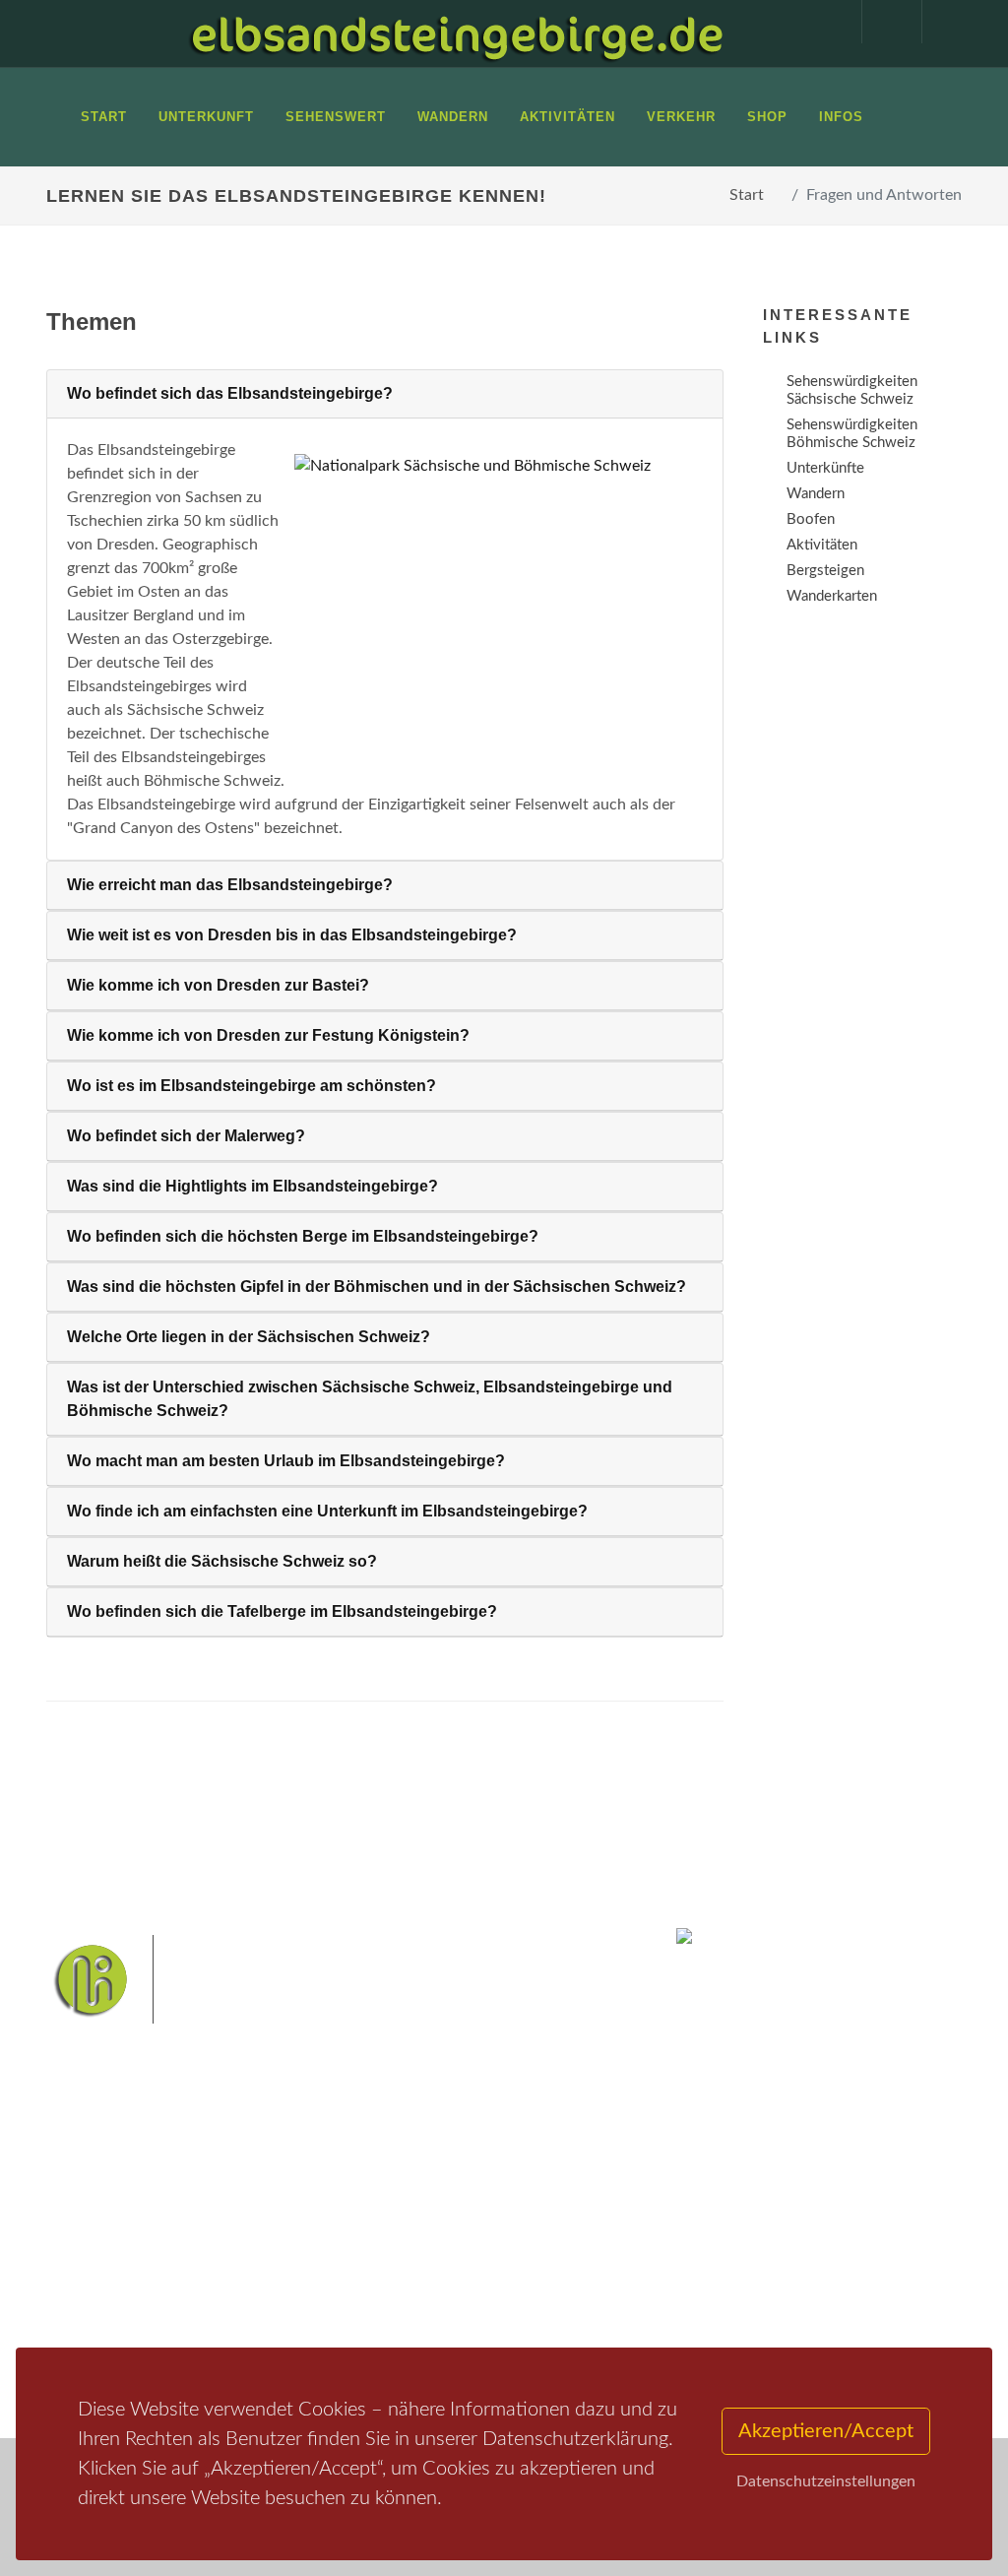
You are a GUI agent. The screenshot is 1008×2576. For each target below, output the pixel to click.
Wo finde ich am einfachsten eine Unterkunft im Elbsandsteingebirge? (327, 1511)
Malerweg (448, 2217)
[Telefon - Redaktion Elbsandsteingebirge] (882, 22)
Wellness (393, 2341)
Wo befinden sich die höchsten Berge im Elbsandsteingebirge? (303, 1236)
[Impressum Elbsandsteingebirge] (822, 22)
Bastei (385, 2217)
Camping (255, 2315)
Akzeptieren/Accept (826, 2431)
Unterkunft (105, 2307)
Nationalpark (530, 2217)
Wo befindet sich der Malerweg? (186, 1136)
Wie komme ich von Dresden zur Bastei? (218, 985)
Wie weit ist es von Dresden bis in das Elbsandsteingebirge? (292, 935)
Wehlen (483, 2279)
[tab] (385, 394)
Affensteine (401, 2249)
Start (747, 195)
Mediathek (104, 2281)
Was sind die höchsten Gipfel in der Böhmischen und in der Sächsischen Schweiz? (377, 1287)
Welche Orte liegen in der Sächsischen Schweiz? (249, 1337)
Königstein (474, 2311)
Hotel (246, 2212)
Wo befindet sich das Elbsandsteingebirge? (230, 393)
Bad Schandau (406, 2279)
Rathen (541, 2279)
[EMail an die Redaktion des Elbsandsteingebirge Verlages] (942, 22)
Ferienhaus (262, 2289)
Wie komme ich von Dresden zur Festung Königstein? (268, 1035)
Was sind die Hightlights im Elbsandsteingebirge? (252, 1186)
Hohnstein (397, 2311)
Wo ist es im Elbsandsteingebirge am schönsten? (252, 1086)
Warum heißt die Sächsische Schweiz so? (222, 1561)
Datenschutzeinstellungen (826, 2481)
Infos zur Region (98, 2247)
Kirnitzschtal (557, 2311)
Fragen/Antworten (128, 2212)
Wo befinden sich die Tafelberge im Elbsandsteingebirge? (282, 1611)
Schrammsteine (495, 2249)
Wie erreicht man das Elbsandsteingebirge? (230, 885)
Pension (253, 2238)
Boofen (456, 2341)
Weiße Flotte (592, 2249)
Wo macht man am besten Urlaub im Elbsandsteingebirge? (286, 1461)
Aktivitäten (105, 2332)
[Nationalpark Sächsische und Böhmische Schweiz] (491, 465)
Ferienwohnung (277, 2263)
